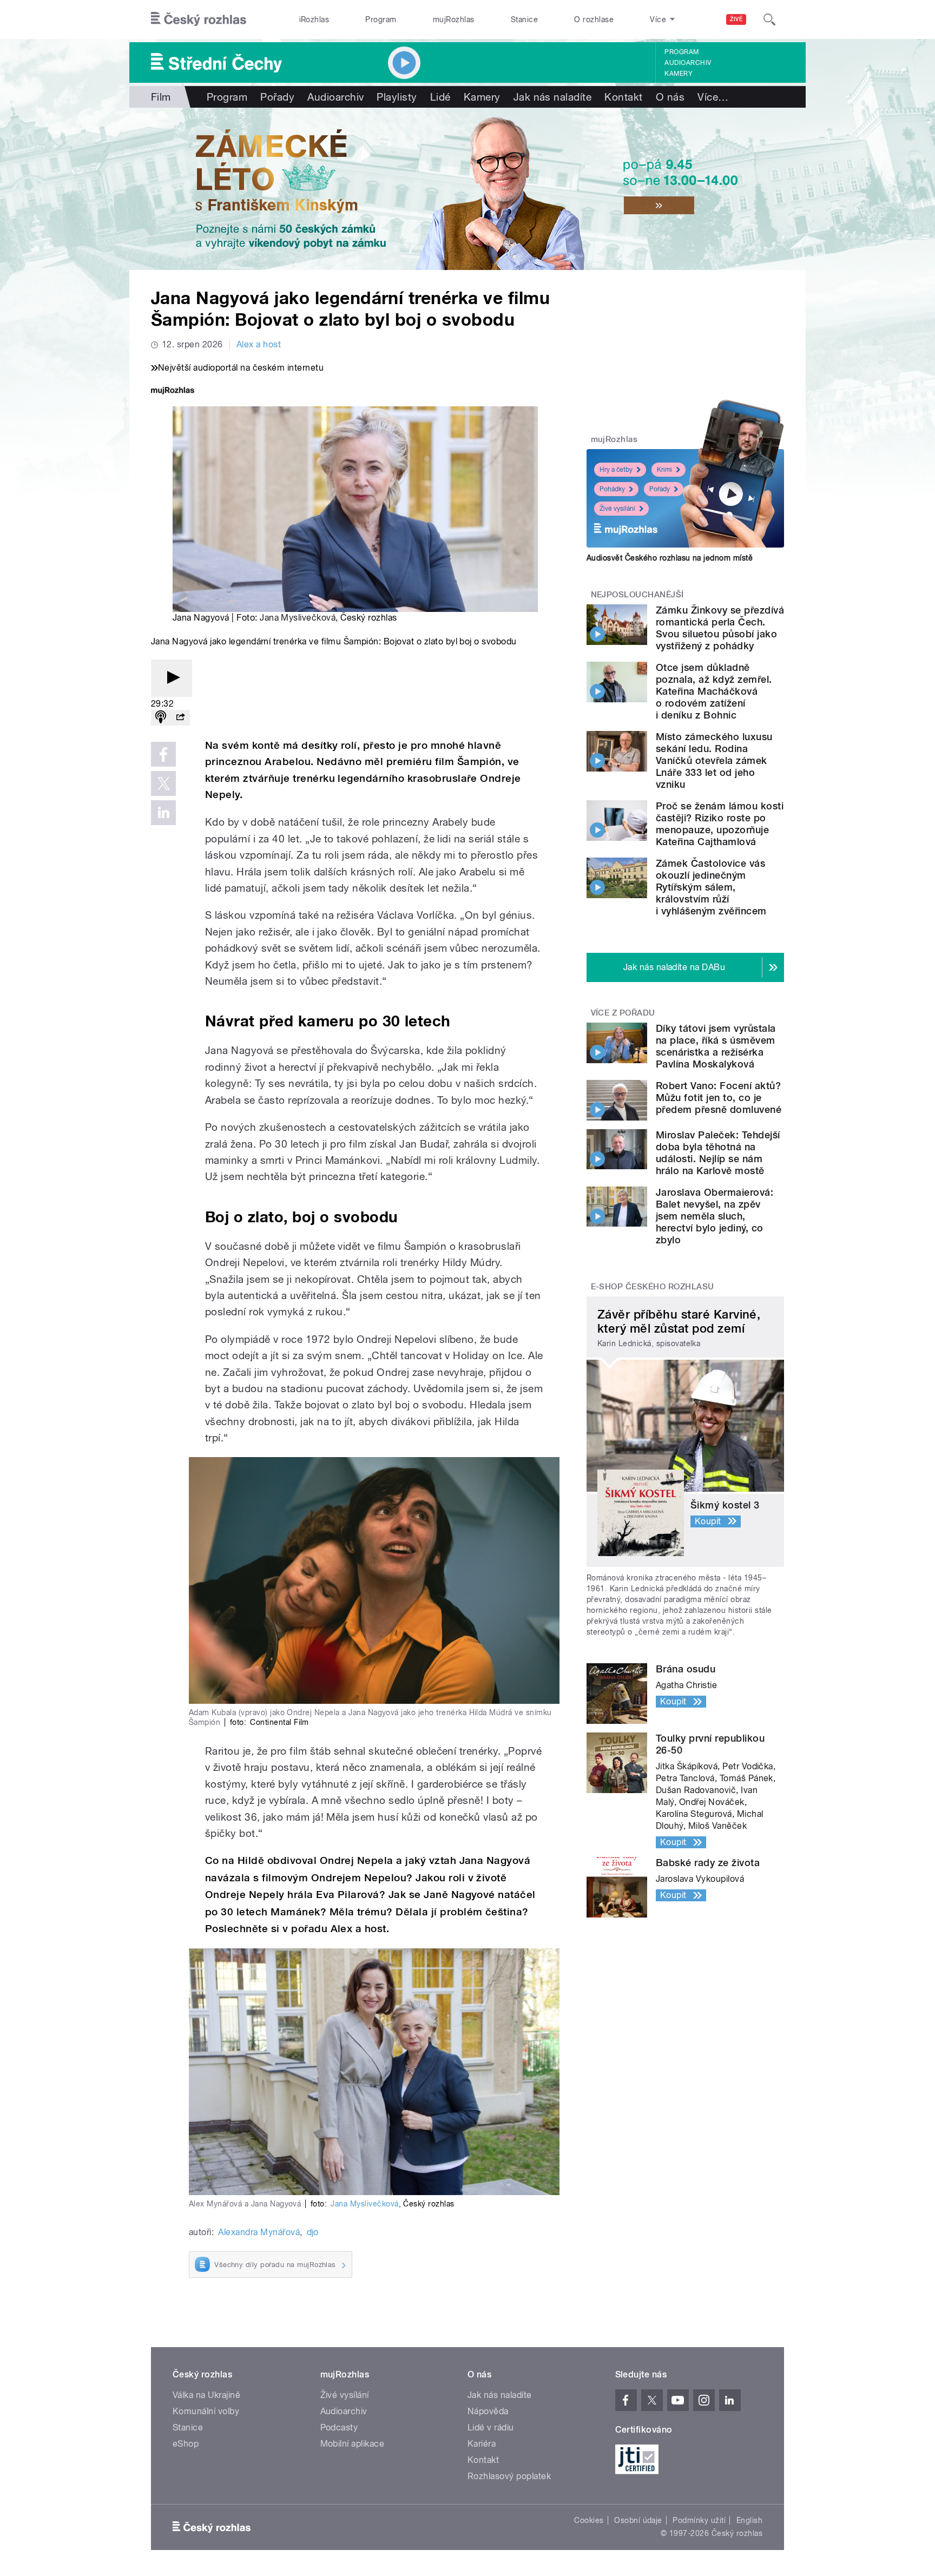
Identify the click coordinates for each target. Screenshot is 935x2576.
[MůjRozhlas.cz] (173, 391)
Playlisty (397, 97)
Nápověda (488, 2411)
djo (313, 2232)
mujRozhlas (454, 19)
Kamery (679, 74)
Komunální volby (206, 2411)
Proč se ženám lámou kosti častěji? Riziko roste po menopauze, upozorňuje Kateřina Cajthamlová (720, 824)
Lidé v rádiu (491, 2427)
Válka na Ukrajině (206, 2395)
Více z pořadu (623, 1013)
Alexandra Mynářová (259, 2232)
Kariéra (482, 2444)
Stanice (524, 19)
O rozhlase (594, 19)
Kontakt (623, 97)
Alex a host (259, 344)
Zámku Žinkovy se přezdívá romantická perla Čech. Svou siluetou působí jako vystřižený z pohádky (720, 628)
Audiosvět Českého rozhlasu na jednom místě (670, 558)
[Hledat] (769, 19)
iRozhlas (314, 19)
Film (161, 97)
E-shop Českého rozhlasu (653, 1287)
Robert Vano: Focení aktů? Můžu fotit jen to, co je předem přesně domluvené (719, 1098)
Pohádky (612, 489)
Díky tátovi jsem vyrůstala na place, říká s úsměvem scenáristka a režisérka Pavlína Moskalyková (716, 1046)
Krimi (664, 470)
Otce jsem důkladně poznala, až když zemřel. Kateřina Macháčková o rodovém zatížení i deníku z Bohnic (714, 691)
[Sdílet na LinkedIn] (163, 813)
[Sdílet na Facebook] (163, 754)
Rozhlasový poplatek (509, 2476)
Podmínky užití (699, 2520)
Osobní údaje (638, 2520)
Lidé (440, 97)
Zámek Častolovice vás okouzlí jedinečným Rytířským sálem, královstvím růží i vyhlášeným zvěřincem (711, 887)
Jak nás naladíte (553, 97)
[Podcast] (161, 718)
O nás (670, 97)
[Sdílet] (180, 718)
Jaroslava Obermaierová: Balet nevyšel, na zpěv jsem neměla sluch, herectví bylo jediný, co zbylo (715, 1216)
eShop (186, 2444)
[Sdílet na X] (163, 783)
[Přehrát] (172, 678)
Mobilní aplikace (353, 2444)
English (749, 2520)
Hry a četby (616, 470)
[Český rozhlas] (199, 19)
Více (713, 97)
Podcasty (339, 2427)
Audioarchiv (688, 63)
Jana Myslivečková (298, 618)
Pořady (277, 97)
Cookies (589, 2520)
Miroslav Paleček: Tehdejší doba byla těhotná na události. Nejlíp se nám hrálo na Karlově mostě (718, 1153)
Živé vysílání (617, 509)
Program (381, 19)
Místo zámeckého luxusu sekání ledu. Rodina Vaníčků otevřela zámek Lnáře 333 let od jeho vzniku (714, 760)
